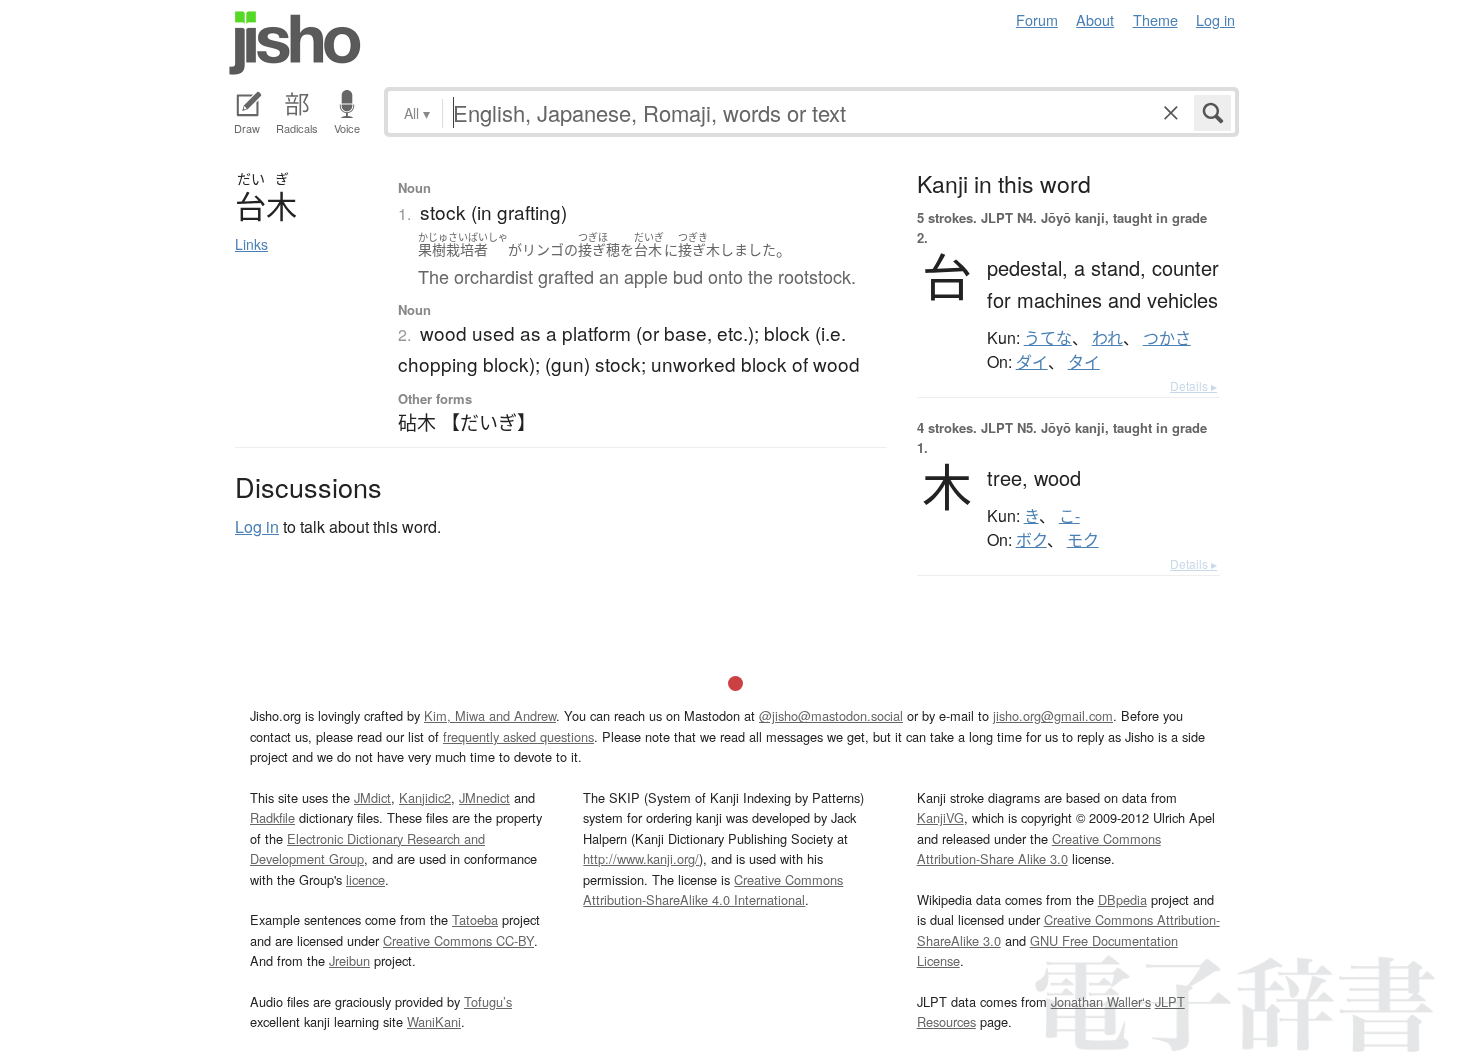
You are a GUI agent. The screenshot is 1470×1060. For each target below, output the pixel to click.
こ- (1069, 516)
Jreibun (349, 960)
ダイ (1032, 362)
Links (251, 244)
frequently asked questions (518, 736)
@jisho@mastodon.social (831, 715)
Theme (1155, 19)
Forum (1037, 19)
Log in (1215, 19)
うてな (1048, 338)
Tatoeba (475, 919)
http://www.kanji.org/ (641, 858)
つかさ (1167, 338)
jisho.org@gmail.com (1053, 715)
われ (1107, 338)
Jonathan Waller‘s (1101, 1001)
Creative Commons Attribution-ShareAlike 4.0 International (713, 889)
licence (365, 879)
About (1095, 19)
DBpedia (1122, 899)
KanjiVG (940, 817)
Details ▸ (1193, 385)
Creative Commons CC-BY (458, 940)
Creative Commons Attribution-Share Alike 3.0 (1039, 848)
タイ (1084, 362)
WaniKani (434, 1021)
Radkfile (272, 817)
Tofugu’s (488, 1001)
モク (1083, 540)
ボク (1031, 540)
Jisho (295, 43)
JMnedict (484, 797)
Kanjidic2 (425, 797)
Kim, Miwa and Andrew (490, 715)
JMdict (372, 797)
